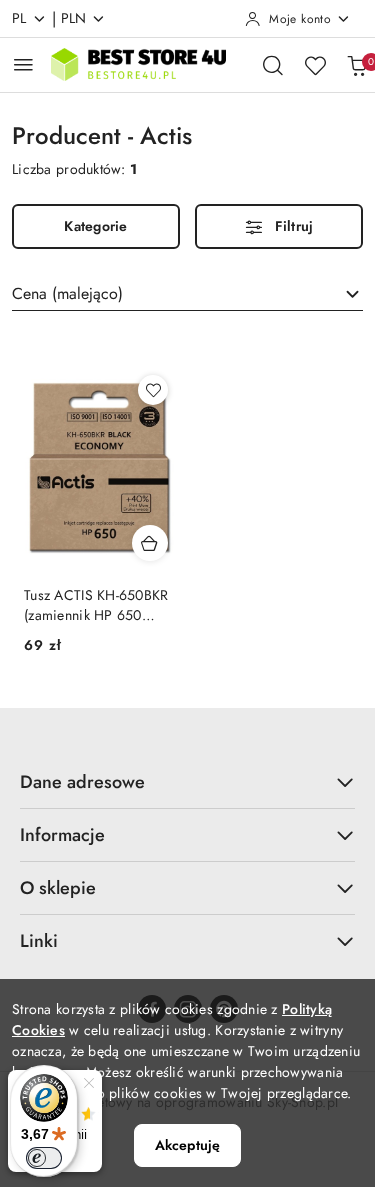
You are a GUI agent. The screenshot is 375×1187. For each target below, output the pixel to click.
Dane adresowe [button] (82, 782)
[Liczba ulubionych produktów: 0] (315, 65)
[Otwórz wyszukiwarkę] (273, 65)
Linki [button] (39, 941)
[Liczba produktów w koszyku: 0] (357, 65)
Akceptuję (187, 1145)
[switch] (44, 1158)
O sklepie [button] (58, 888)
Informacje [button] (62, 835)
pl (19, 18)
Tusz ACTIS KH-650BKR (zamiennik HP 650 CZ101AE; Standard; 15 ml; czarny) (97, 605)
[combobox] (187, 294)
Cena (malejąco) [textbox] (67, 293)
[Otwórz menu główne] (23, 64)
